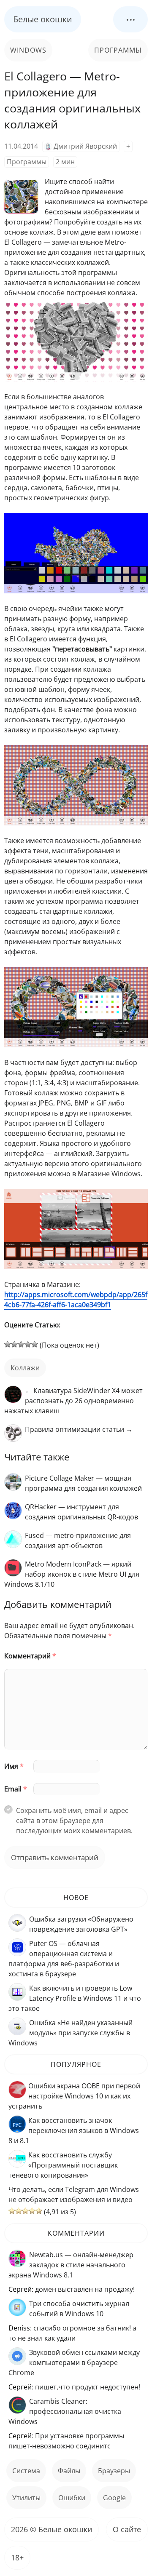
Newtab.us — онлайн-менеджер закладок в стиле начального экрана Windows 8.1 (71, 2265)
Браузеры (114, 2471)
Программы (118, 50)
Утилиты (26, 2498)
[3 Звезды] (21, 1344)
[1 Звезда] (8, 1344)
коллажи (25, 1368)
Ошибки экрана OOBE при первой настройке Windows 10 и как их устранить (74, 2096)
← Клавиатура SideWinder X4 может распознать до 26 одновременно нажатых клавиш (73, 1401)
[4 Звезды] (28, 1344)
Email (16, 1789)
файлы (69, 2471)
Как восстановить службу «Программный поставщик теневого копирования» (63, 2165)
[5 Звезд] (35, 1344)
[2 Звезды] (14, 1344)
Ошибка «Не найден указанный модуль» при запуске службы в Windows (71, 2033)
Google (114, 2498)
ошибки (72, 2498)
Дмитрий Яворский (85, 146)
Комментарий (30, 1656)
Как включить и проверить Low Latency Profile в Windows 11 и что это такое (75, 1998)
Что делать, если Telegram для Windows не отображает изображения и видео (74, 2194)
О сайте (127, 2529)
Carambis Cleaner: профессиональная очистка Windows (65, 2411)
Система (26, 2471)
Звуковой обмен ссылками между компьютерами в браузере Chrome (74, 2362)
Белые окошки (43, 19)
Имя (14, 1766)
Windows (28, 50)
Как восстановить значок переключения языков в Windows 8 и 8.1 (74, 2130)
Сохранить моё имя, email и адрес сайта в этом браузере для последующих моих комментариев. (74, 1821)
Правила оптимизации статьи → (79, 1429)
